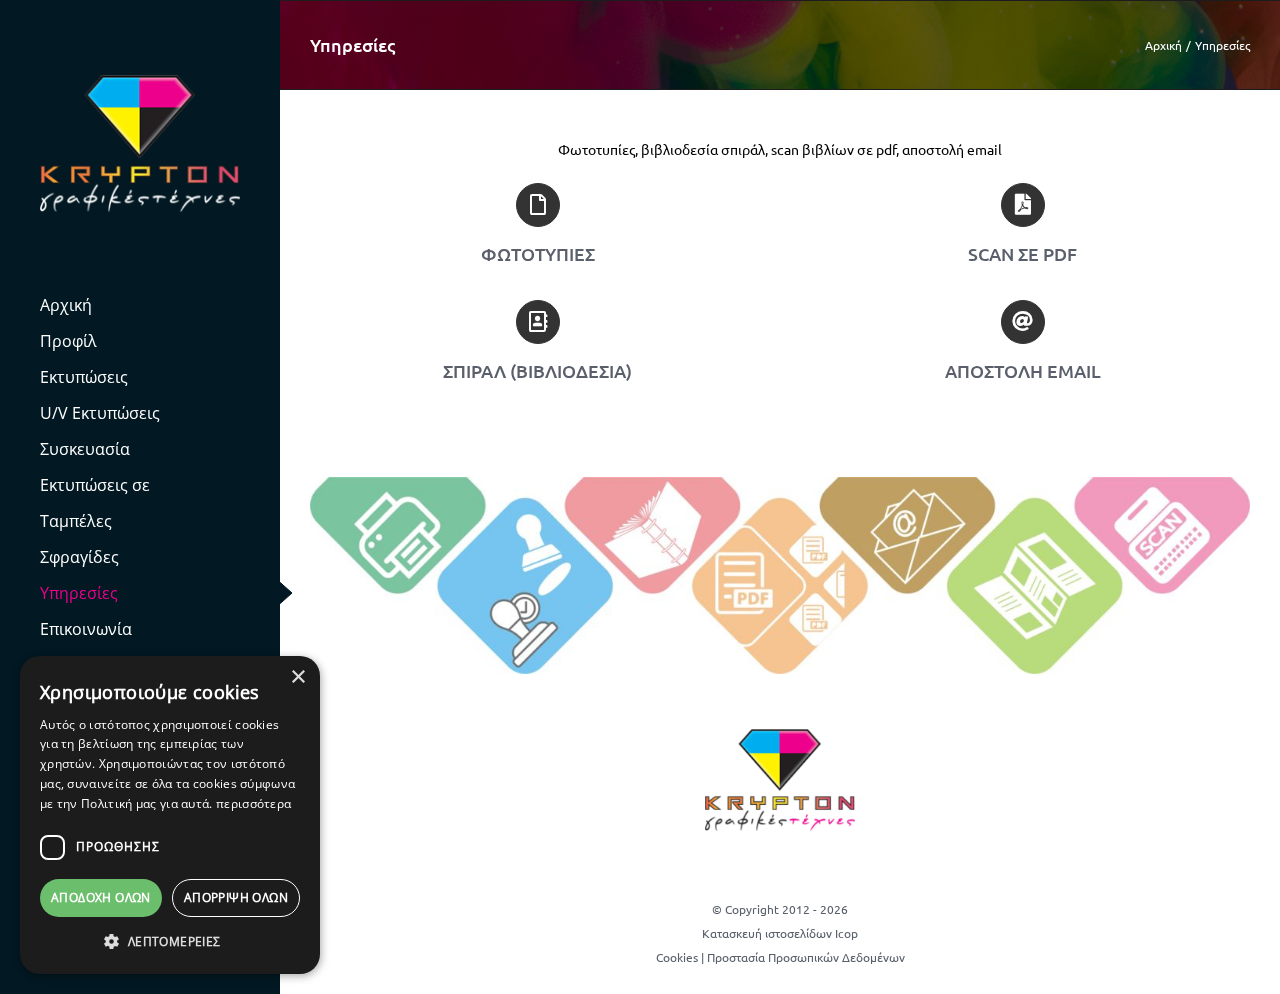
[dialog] (170, 815)
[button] (170, 942)
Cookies (677, 957)
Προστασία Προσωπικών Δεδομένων (806, 957)
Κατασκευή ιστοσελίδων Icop (780, 933)
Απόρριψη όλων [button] (236, 897)
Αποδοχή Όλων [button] (101, 897)
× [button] (297, 677)
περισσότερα (253, 803)
